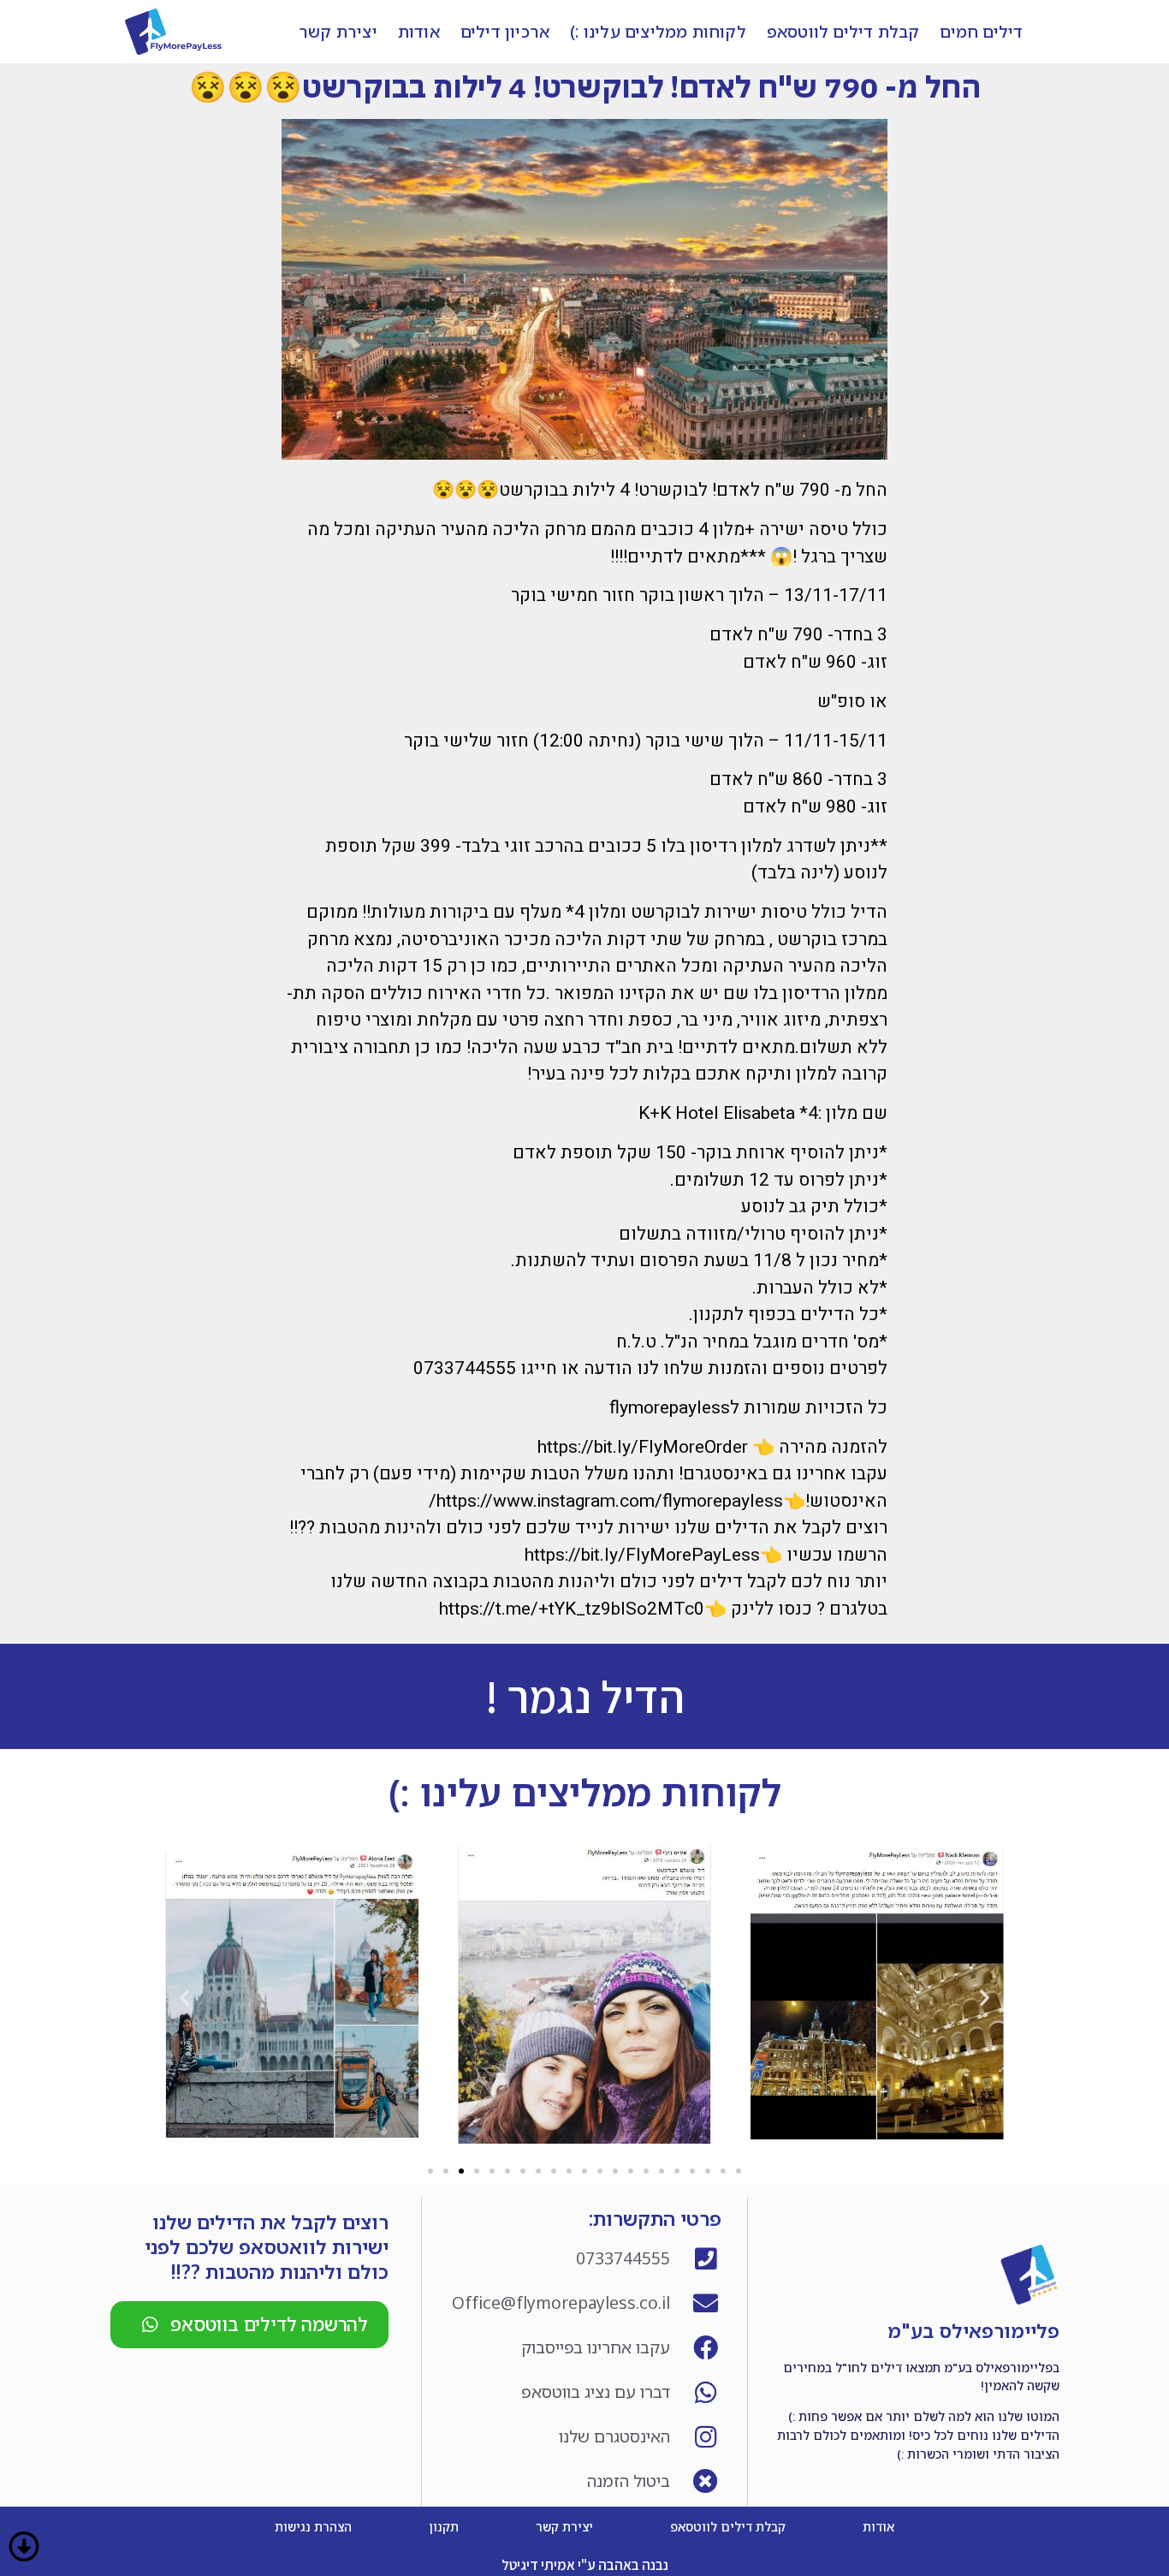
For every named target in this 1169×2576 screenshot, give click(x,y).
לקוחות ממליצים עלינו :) (658, 31)
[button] (430, 2171)
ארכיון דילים (505, 31)
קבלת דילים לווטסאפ (843, 31)
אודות (419, 31)
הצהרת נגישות (313, 2527)
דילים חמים (981, 31)
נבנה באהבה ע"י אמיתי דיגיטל (585, 2565)
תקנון (444, 2527)
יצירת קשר (338, 31)
